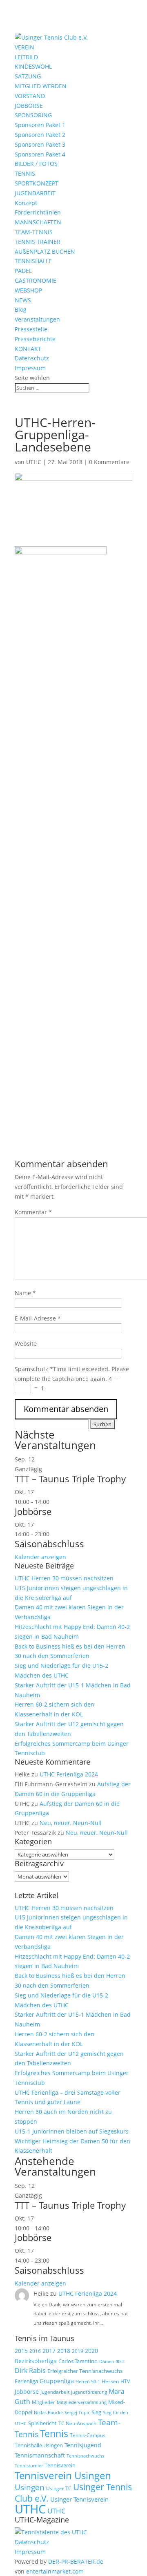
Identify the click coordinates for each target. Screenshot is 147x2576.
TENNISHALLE (33, 261)
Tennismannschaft (40, 2455)
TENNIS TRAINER (38, 242)
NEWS (23, 300)
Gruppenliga (57, 2381)
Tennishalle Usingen (39, 2445)
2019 (78, 2351)
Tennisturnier (29, 2465)
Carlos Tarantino (78, 2361)
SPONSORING (33, 115)
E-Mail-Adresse (38, 1318)
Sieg (96, 2412)
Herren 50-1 (88, 2382)
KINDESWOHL (33, 66)
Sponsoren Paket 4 (40, 154)
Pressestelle (31, 329)
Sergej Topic (77, 2413)
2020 (91, 2351)
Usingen (30, 2487)
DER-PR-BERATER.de (76, 2561)
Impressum (30, 368)
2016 (35, 2351)
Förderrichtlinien (38, 212)
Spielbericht (42, 2423)
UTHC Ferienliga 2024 (70, 1774)
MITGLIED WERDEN (41, 86)
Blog (21, 309)
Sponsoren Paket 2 (40, 135)
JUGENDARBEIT (35, 193)
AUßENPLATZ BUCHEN (45, 251)
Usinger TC (59, 2488)
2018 (64, 2351)
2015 (21, 2351)
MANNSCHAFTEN (38, 222)
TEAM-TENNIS (34, 232)
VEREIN (24, 47)
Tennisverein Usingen (63, 2475)
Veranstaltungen (37, 319)
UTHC (34, 462)
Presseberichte (35, 339)
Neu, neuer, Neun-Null (71, 1823)
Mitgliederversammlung (82, 2402)
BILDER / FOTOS (36, 164)
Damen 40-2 (112, 2361)
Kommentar (33, 1212)
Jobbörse (33, 1511)
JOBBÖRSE (29, 106)
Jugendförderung (89, 2392)
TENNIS (25, 173)
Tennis (54, 2434)
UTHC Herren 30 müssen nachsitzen (64, 1578)
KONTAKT (28, 349)
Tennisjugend (83, 2445)
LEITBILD (26, 57)
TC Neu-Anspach (77, 2423)
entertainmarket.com (55, 2571)
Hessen (110, 2381)
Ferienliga (26, 2381)
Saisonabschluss (49, 1544)
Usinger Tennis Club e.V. (73, 2492)
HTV (125, 2381)
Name (25, 1293)
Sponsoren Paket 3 (40, 144)
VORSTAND (30, 96)
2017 (49, 2351)
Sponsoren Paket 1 (40, 125)
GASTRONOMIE (36, 280)
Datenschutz (32, 358)
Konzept (26, 203)
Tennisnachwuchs (85, 2456)
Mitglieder (43, 2402)
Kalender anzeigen (40, 1557)
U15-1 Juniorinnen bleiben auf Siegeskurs (72, 2131)
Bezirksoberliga (36, 2361)
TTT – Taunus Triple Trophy (70, 1479)
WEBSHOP (28, 290)
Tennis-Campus (88, 2435)
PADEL (23, 271)
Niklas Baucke (48, 2412)
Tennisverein (60, 2465)
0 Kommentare (109, 462)
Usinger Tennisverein (79, 2499)
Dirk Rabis (30, 2370)
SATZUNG (28, 76)
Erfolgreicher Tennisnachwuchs (85, 2371)
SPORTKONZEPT (37, 183)
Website (26, 1344)
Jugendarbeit (55, 2392)
